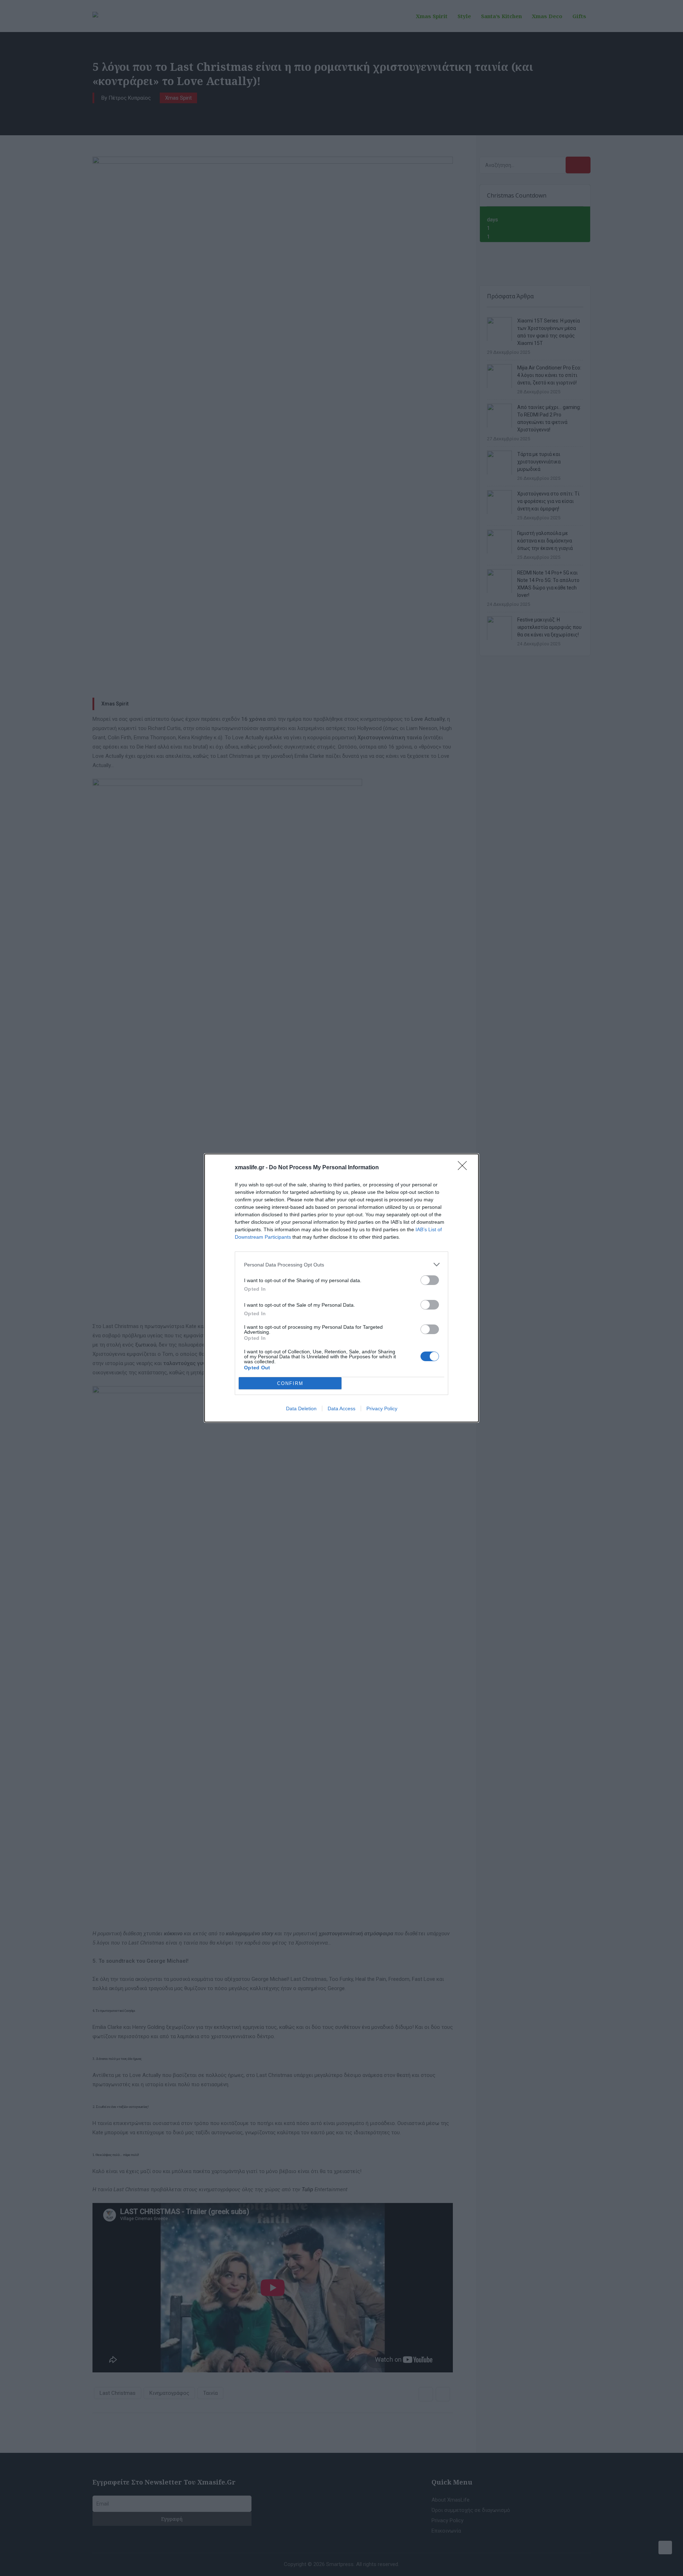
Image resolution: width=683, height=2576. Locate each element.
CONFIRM (290, 1383)
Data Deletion (301, 1408)
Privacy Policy (382, 1408)
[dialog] (341, 1288)
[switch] (430, 1280)
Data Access (341, 1408)
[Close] (465, 1168)
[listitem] (341, 1265)
